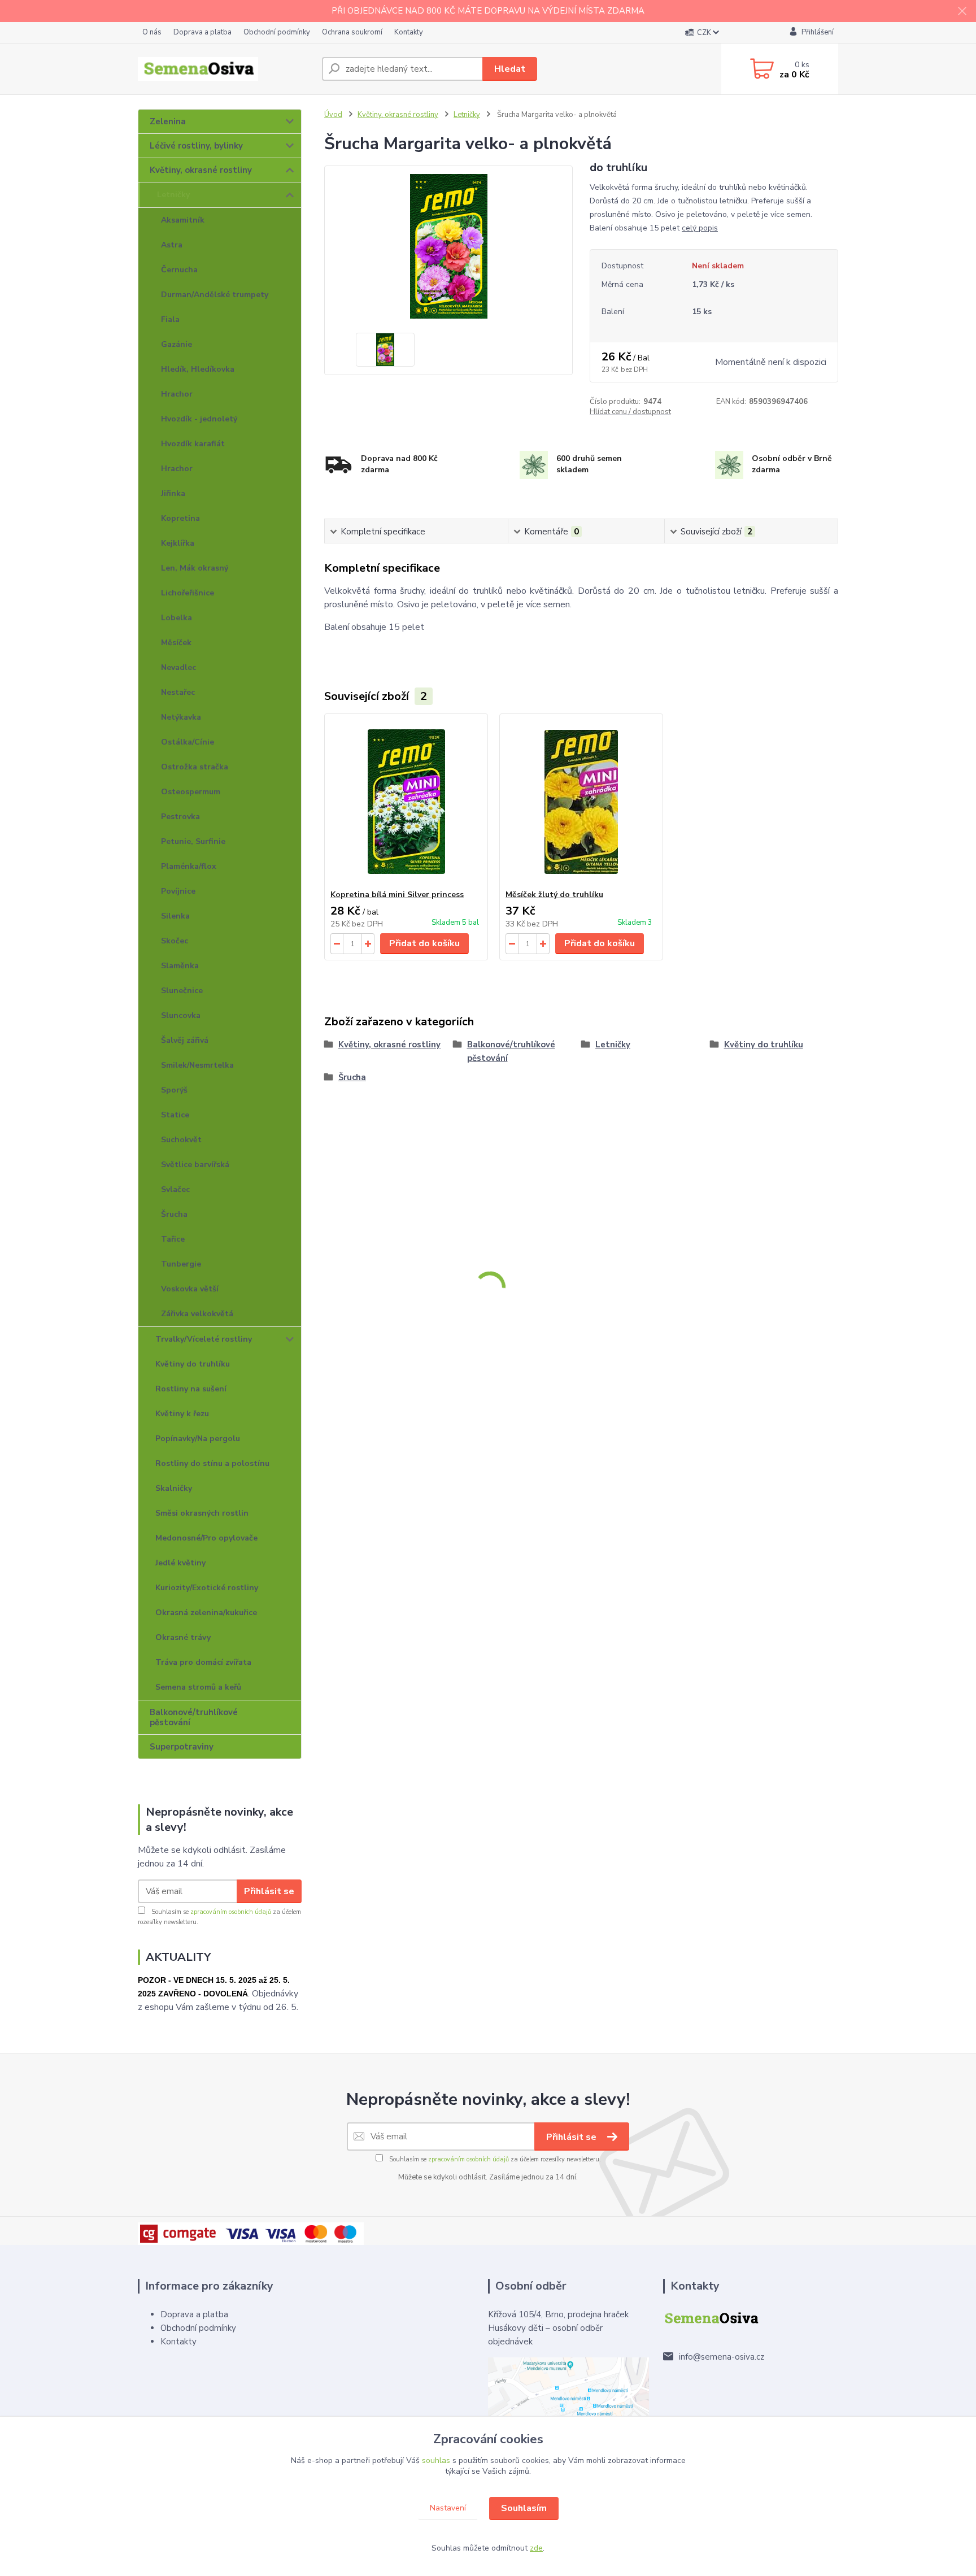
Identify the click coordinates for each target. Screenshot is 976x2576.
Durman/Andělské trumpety (215, 295)
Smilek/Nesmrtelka (197, 1065)
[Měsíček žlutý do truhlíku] (581, 802)
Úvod (333, 115)
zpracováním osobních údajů (231, 1912)
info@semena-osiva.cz (722, 2357)
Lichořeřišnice (188, 593)
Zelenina (168, 121)
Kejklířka (178, 543)
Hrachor (177, 394)
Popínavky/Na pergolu (198, 1439)
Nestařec (178, 692)
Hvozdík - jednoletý (199, 419)
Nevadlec (178, 667)
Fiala (170, 319)
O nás (152, 32)
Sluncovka (181, 1015)
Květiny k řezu (182, 1414)
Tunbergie (181, 1264)
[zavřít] (962, 11)
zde (536, 2548)
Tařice (173, 1239)
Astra (172, 245)
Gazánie (177, 344)
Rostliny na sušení (191, 1389)
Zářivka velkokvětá (197, 1314)
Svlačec (175, 1189)
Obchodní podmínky (277, 32)
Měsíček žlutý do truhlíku (554, 895)
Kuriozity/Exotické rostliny (207, 1588)
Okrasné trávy (183, 1637)
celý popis (700, 228)
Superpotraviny (182, 1747)
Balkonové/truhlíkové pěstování (194, 1717)
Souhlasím (524, 2508)
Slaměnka (180, 966)
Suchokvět (181, 1140)
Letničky (173, 195)
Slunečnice (182, 991)
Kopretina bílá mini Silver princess (397, 895)
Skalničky (174, 1488)
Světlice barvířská (195, 1165)
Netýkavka (181, 717)
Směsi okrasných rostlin (202, 1513)
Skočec (175, 941)
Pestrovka (180, 817)
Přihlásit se (269, 1891)
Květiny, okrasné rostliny (201, 170)
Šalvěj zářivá (185, 1040)
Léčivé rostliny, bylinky (196, 146)
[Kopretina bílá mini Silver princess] (406, 802)
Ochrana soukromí (352, 32)
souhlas (436, 2460)
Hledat (510, 69)
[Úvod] (225, 69)
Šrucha (174, 1214)
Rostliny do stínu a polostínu (212, 1463)
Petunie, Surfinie (193, 841)
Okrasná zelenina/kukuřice (206, 1613)
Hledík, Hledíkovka (198, 369)
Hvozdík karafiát (193, 444)
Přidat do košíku (424, 943)
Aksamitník (183, 220)
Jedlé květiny (180, 1563)
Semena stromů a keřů (198, 1687)
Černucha (179, 270)
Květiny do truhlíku (193, 1364)
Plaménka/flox (189, 866)
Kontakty (409, 32)
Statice (175, 1115)
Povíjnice (178, 891)
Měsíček (176, 643)
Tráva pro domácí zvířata (203, 1662)
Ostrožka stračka (195, 767)
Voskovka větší (190, 1289)
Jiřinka (173, 493)
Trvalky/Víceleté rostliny (204, 1339)
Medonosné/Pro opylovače (206, 1538)
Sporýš (174, 1090)
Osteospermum (191, 792)
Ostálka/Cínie (188, 742)
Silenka (175, 916)
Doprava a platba (202, 32)
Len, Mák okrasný (195, 568)
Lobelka (177, 618)
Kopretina (180, 518)
